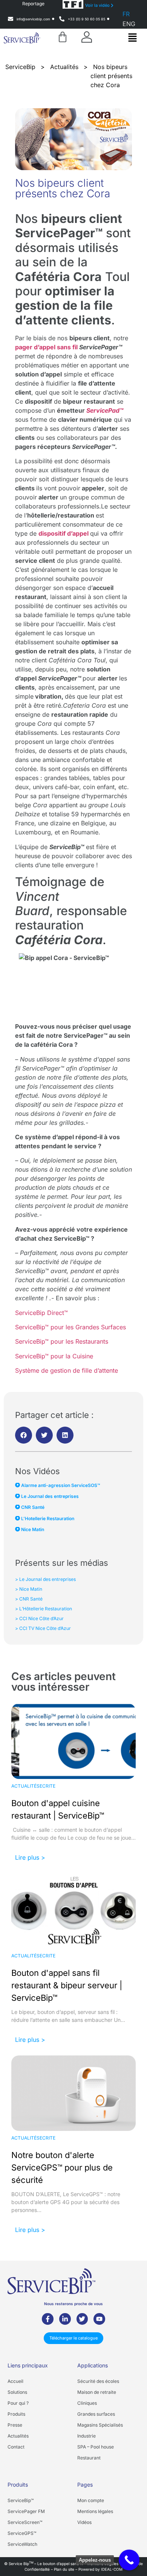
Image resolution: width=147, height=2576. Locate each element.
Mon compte (91, 2500)
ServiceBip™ (21, 2500)
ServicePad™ (105, 410)
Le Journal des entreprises (49, 1496)
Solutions (17, 2392)
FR (126, 14)
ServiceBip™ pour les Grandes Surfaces (70, 1327)
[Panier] (63, 37)
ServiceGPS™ (22, 2533)
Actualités (25, 1786)
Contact (16, 2447)
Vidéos (84, 2522)
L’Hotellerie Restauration (47, 1518)
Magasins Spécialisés (100, 2425)
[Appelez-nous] (129, 2560)
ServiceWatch (22, 2544)
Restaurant (89, 2458)
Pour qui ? (18, 2403)
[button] (132, 38)
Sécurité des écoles (98, 2381)
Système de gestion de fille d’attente (67, 1370)
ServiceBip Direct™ (41, 1313)
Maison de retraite (97, 2392)
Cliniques (87, 2403)
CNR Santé (32, 1507)
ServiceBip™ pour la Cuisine (54, 1356)
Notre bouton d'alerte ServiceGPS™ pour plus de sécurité (62, 2167)
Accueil (15, 2381)
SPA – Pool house (96, 2447)
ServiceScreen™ (25, 2522)
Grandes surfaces (96, 2414)
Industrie (87, 2436)
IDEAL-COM (112, 2569)
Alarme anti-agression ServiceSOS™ (60, 1485)
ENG (129, 24)
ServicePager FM (26, 2511)
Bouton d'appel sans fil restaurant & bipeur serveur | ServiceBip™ (67, 1985)
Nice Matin (32, 1529)
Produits (16, 2414)
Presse (15, 2425)
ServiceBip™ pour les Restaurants (62, 1341)
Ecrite (47, 1786)
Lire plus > (30, 1857)
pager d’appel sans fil (46, 347)
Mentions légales (95, 2511)
